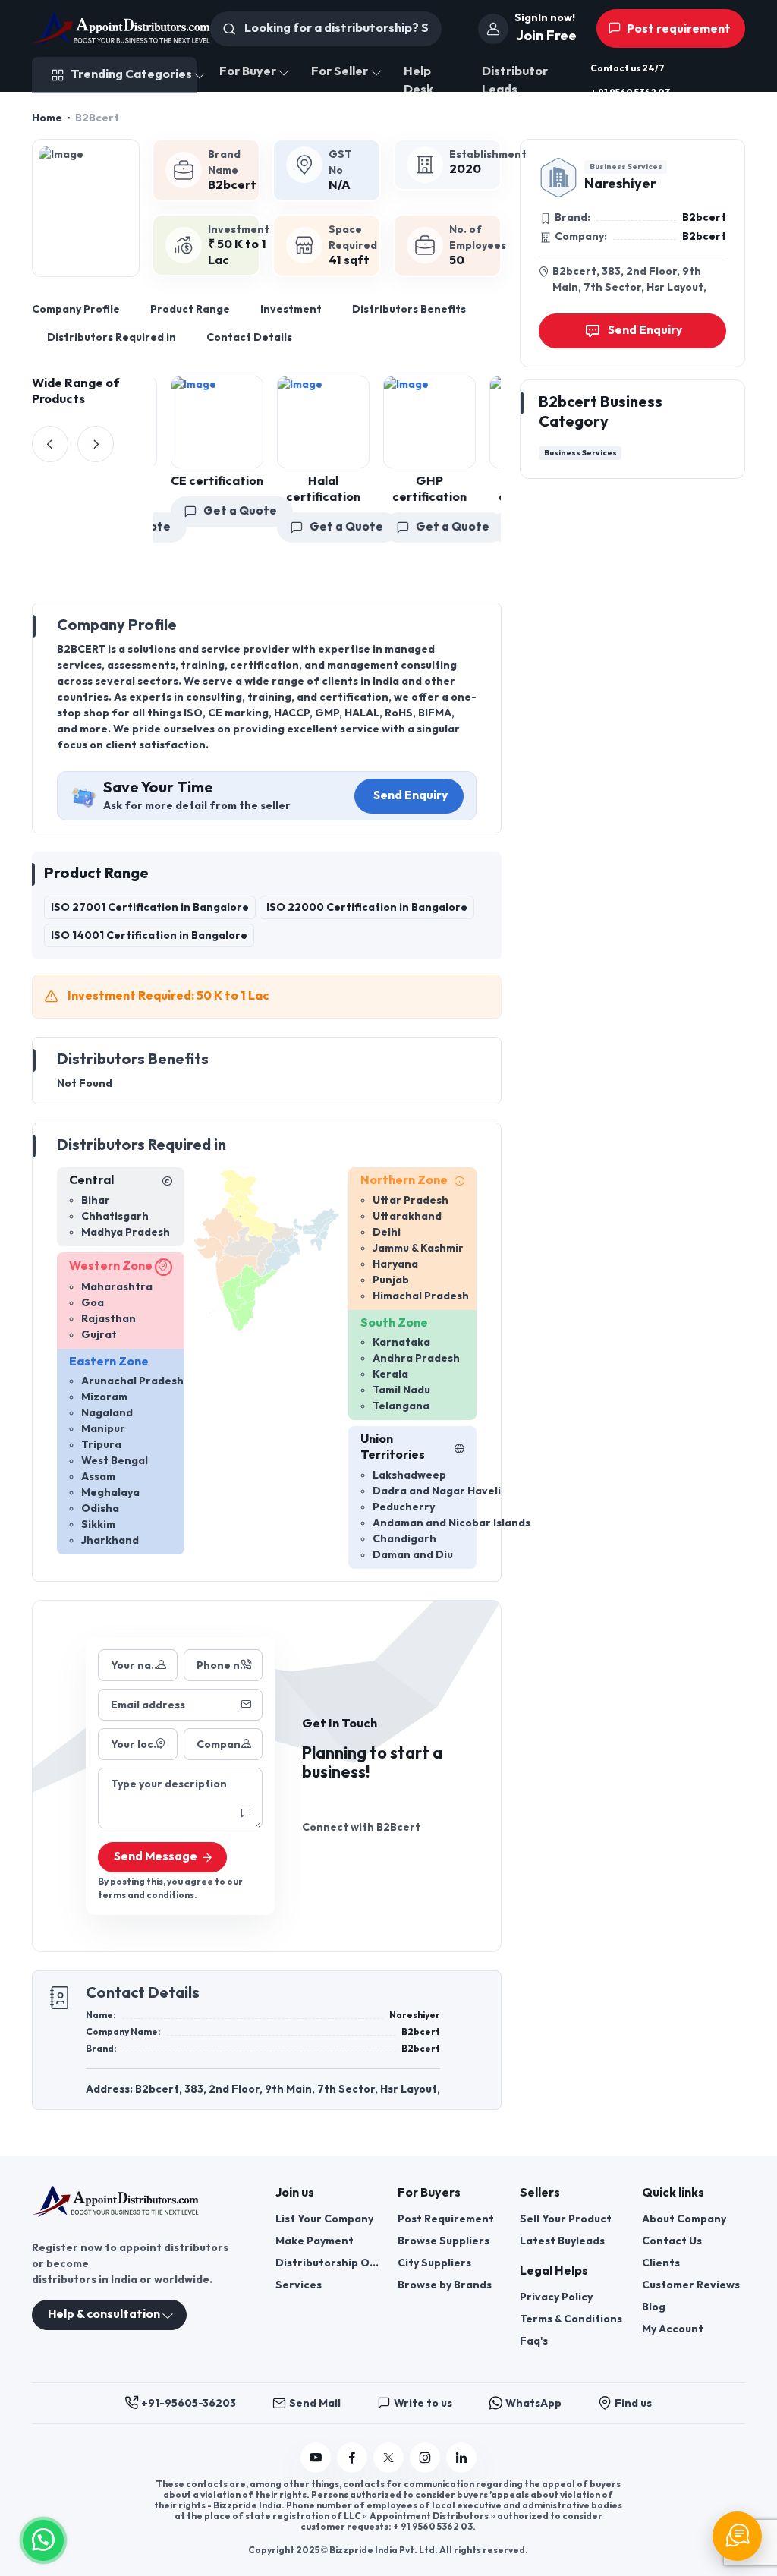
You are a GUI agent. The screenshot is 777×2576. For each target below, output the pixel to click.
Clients (661, 2263)
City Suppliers (434, 2263)
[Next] (96, 444)
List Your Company (324, 2219)
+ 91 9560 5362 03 (630, 93)
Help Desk (418, 81)
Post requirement (678, 29)
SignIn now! (545, 18)
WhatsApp (533, 2403)
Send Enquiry (411, 796)
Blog (654, 2307)
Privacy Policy (556, 2297)
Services (299, 2285)
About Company (684, 2219)
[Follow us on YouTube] (316, 2458)
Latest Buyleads (562, 2241)
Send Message (156, 1857)
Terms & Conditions (571, 2319)
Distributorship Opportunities (327, 2263)
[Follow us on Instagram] (425, 2458)
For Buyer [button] (248, 72)
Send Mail (315, 2403)
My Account (673, 2329)
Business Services (626, 167)
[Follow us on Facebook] (352, 2458)
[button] (43, 2538)
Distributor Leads (515, 81)
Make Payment (315, 2241)
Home (47, 118)
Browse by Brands (445, 2285)
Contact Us (672, 2241)
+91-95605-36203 (189, 2403)
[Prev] (50, 444)
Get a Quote (230, 510)
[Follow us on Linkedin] (461, 2458)
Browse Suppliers (444, 2241)
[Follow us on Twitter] (388, 2458)
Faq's (534, 2341)
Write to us (423, 2403)
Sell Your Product (566, 2219)
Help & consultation (104, 2315)
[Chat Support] (737, 2536)
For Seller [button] (340, 72)
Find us (633, 2403)
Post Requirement (446, 2219)
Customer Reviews (691, 2285)
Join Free (546, 36)
